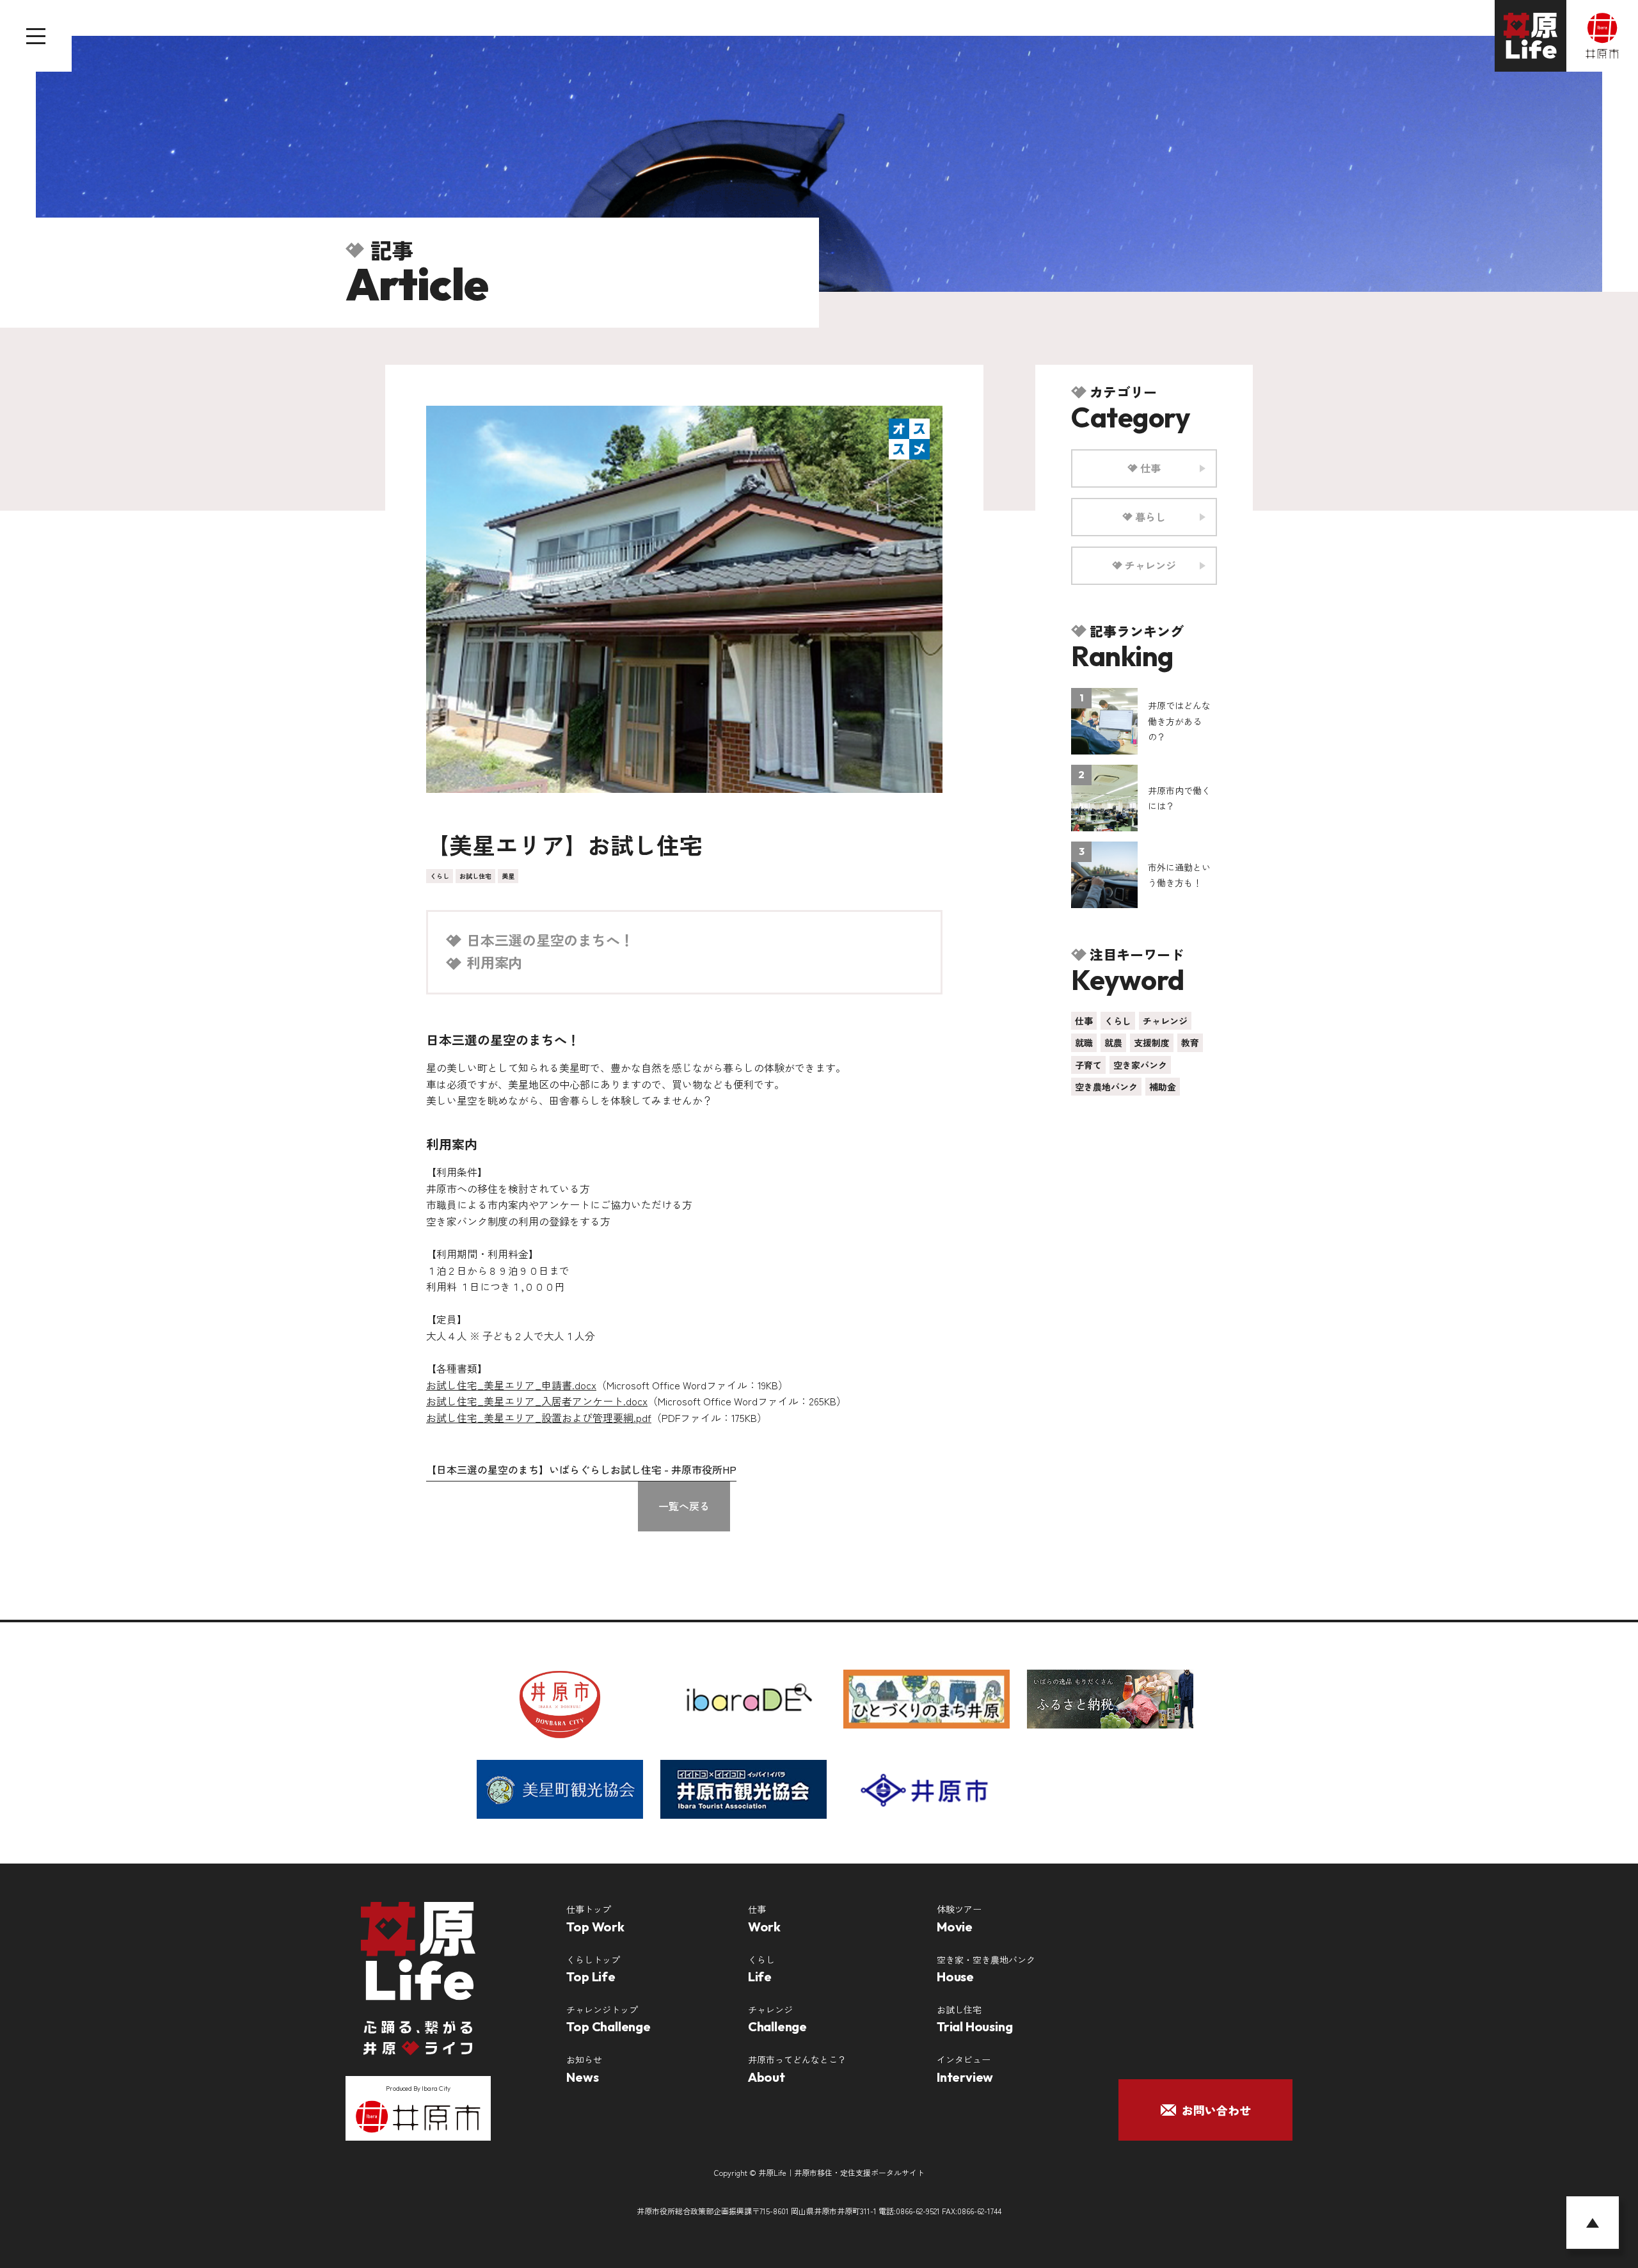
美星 (508, 876)
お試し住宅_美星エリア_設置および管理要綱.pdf (539, 1417)
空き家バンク (1140, 1065)
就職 (1084, 1042)
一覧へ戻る (684, 1506)
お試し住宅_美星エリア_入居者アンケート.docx (537, 1401)
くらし (440, 876)
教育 (1190, 1042)
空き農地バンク (1106, 1087)
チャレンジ (1165, 1021)
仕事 (1084, 1021)
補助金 (1163, 1087)
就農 (1113, 1042)
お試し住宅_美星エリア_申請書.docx (511, 1385)
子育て (1088, 1065)
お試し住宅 (475, 876)
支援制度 (1152, 1042)
